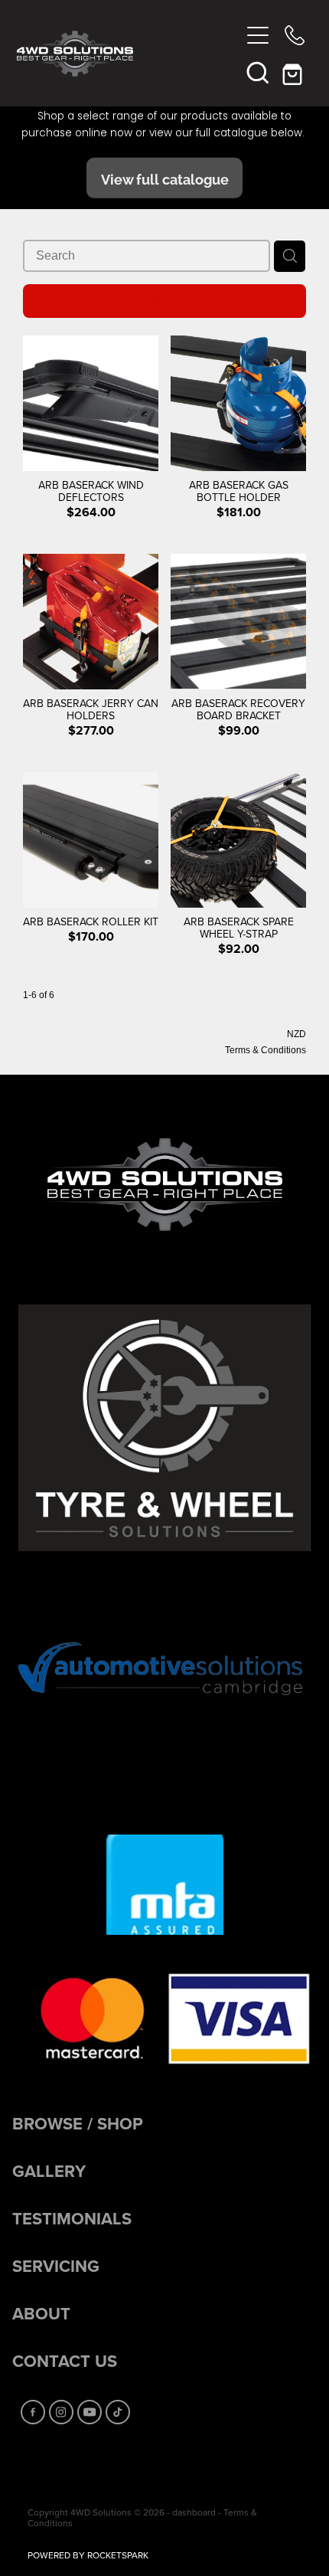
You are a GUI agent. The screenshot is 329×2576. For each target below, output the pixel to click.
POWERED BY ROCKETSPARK (88, 2555)
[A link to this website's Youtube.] (90, 2412)
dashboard (194, 2512)
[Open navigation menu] (258, 35)
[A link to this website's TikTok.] (118, 2412)
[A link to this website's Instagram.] (61, 2412)
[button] (258, 72)
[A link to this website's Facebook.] (33, 2412)
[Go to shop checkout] (295, 72)
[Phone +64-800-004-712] (295, 35)
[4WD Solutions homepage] (128, 54)
